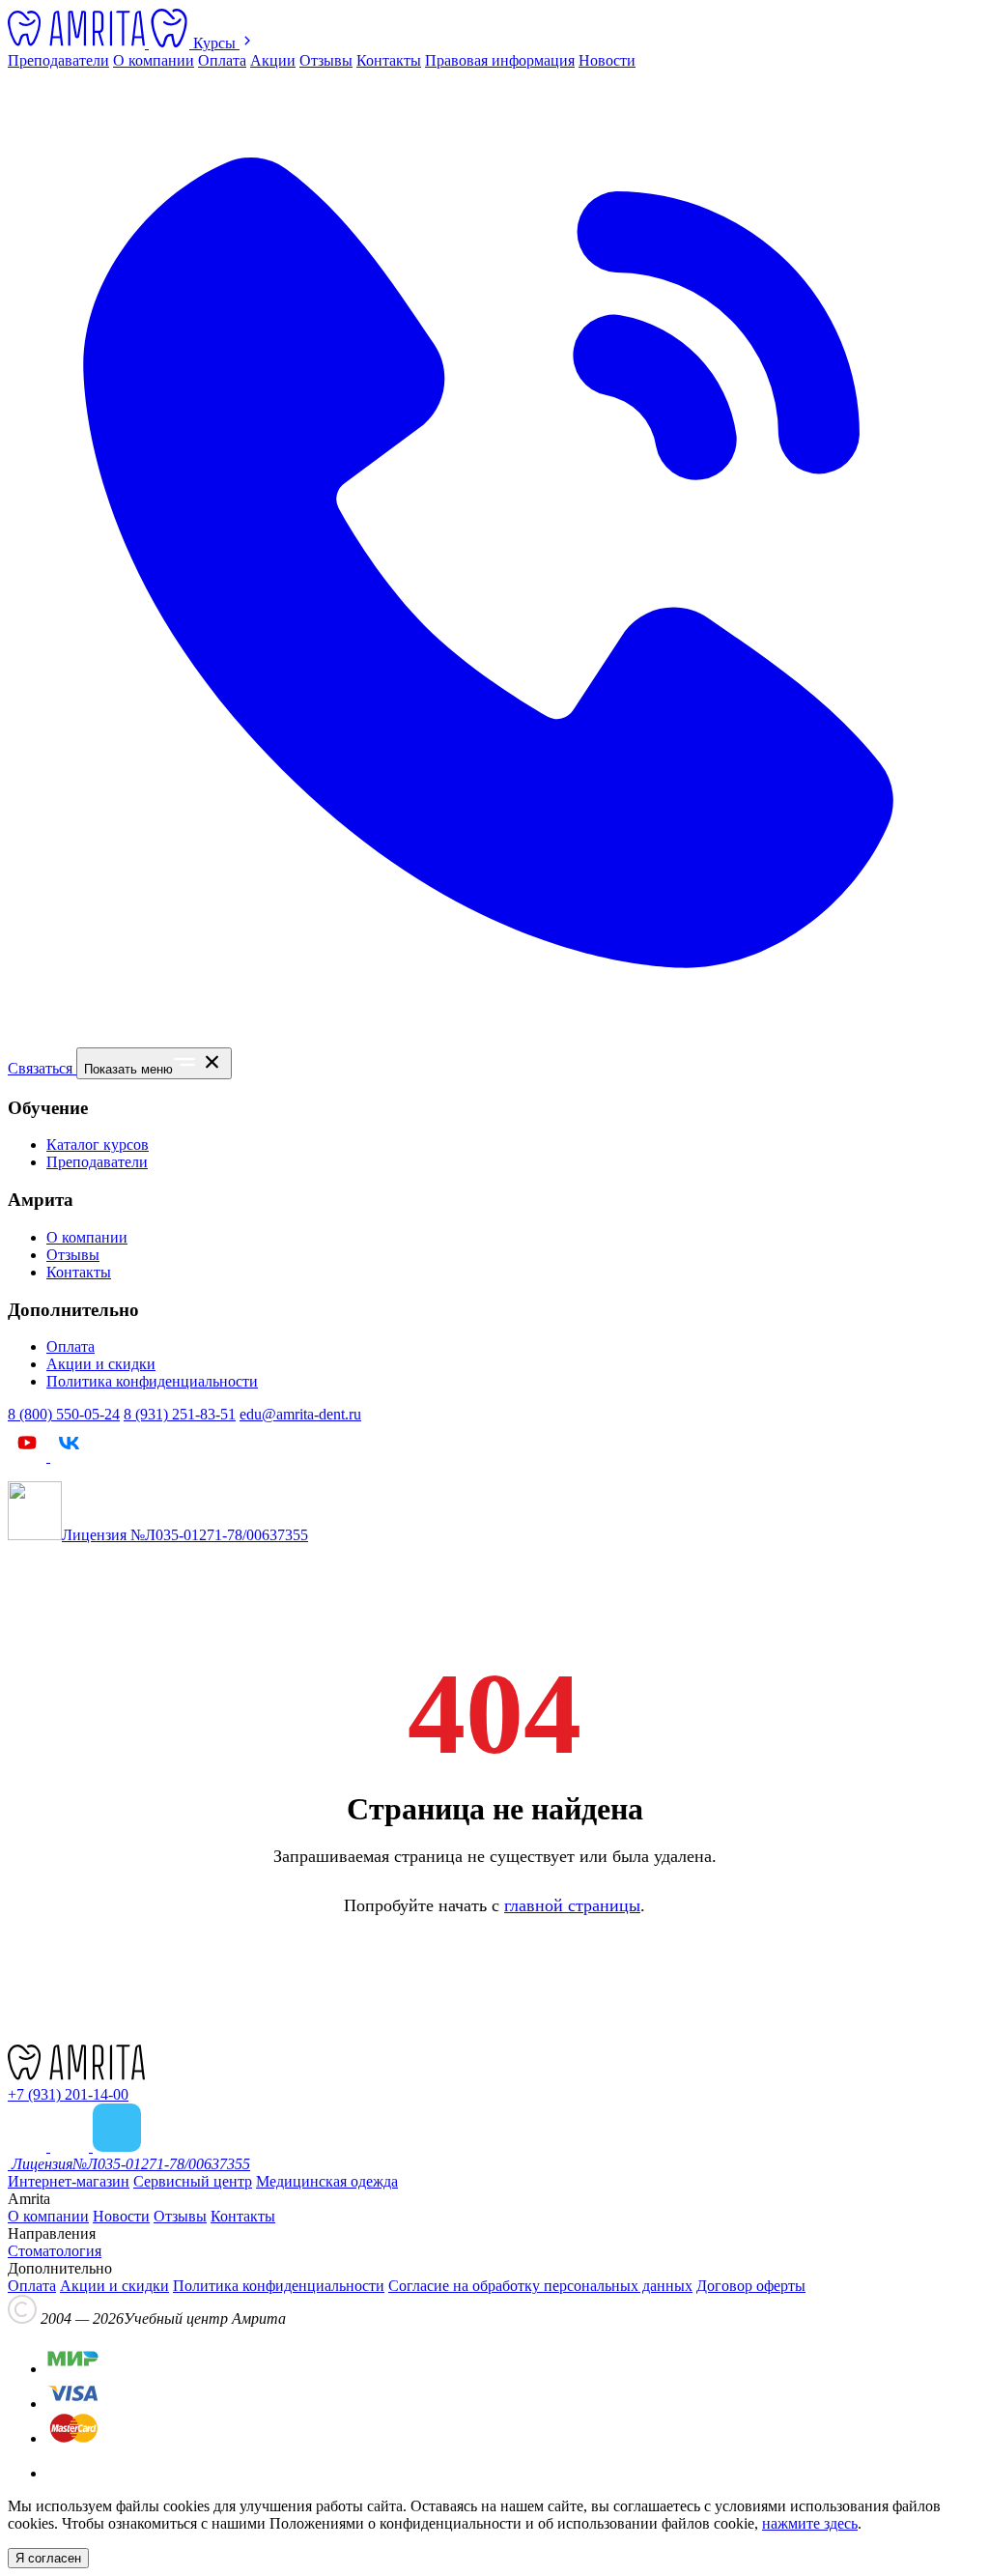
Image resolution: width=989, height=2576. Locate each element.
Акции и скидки (101, 1364)
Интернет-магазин (69, 2181)
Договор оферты (751, 2286)
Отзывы (326, 60)
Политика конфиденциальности (152, 1381)
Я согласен (48, 2558)
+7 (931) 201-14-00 (68, 2094)
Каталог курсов (98, 1145)
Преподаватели (58, 60)
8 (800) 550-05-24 (64, 1414)
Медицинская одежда (327, 2181)
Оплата (222, 60)
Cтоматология (55, 2251)
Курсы (216, 43)
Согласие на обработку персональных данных (540, 2286)
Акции (273, 60)
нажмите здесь (810, 2523)
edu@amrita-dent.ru (300, 1414)
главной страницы (572, 1905)
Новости (607, 60)
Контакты (389, 60)
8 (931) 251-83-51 (180, 1414)
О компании (154, 60)
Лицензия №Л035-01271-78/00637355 (185, 1535)
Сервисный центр (193, 2181)
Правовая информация (500, 60)
